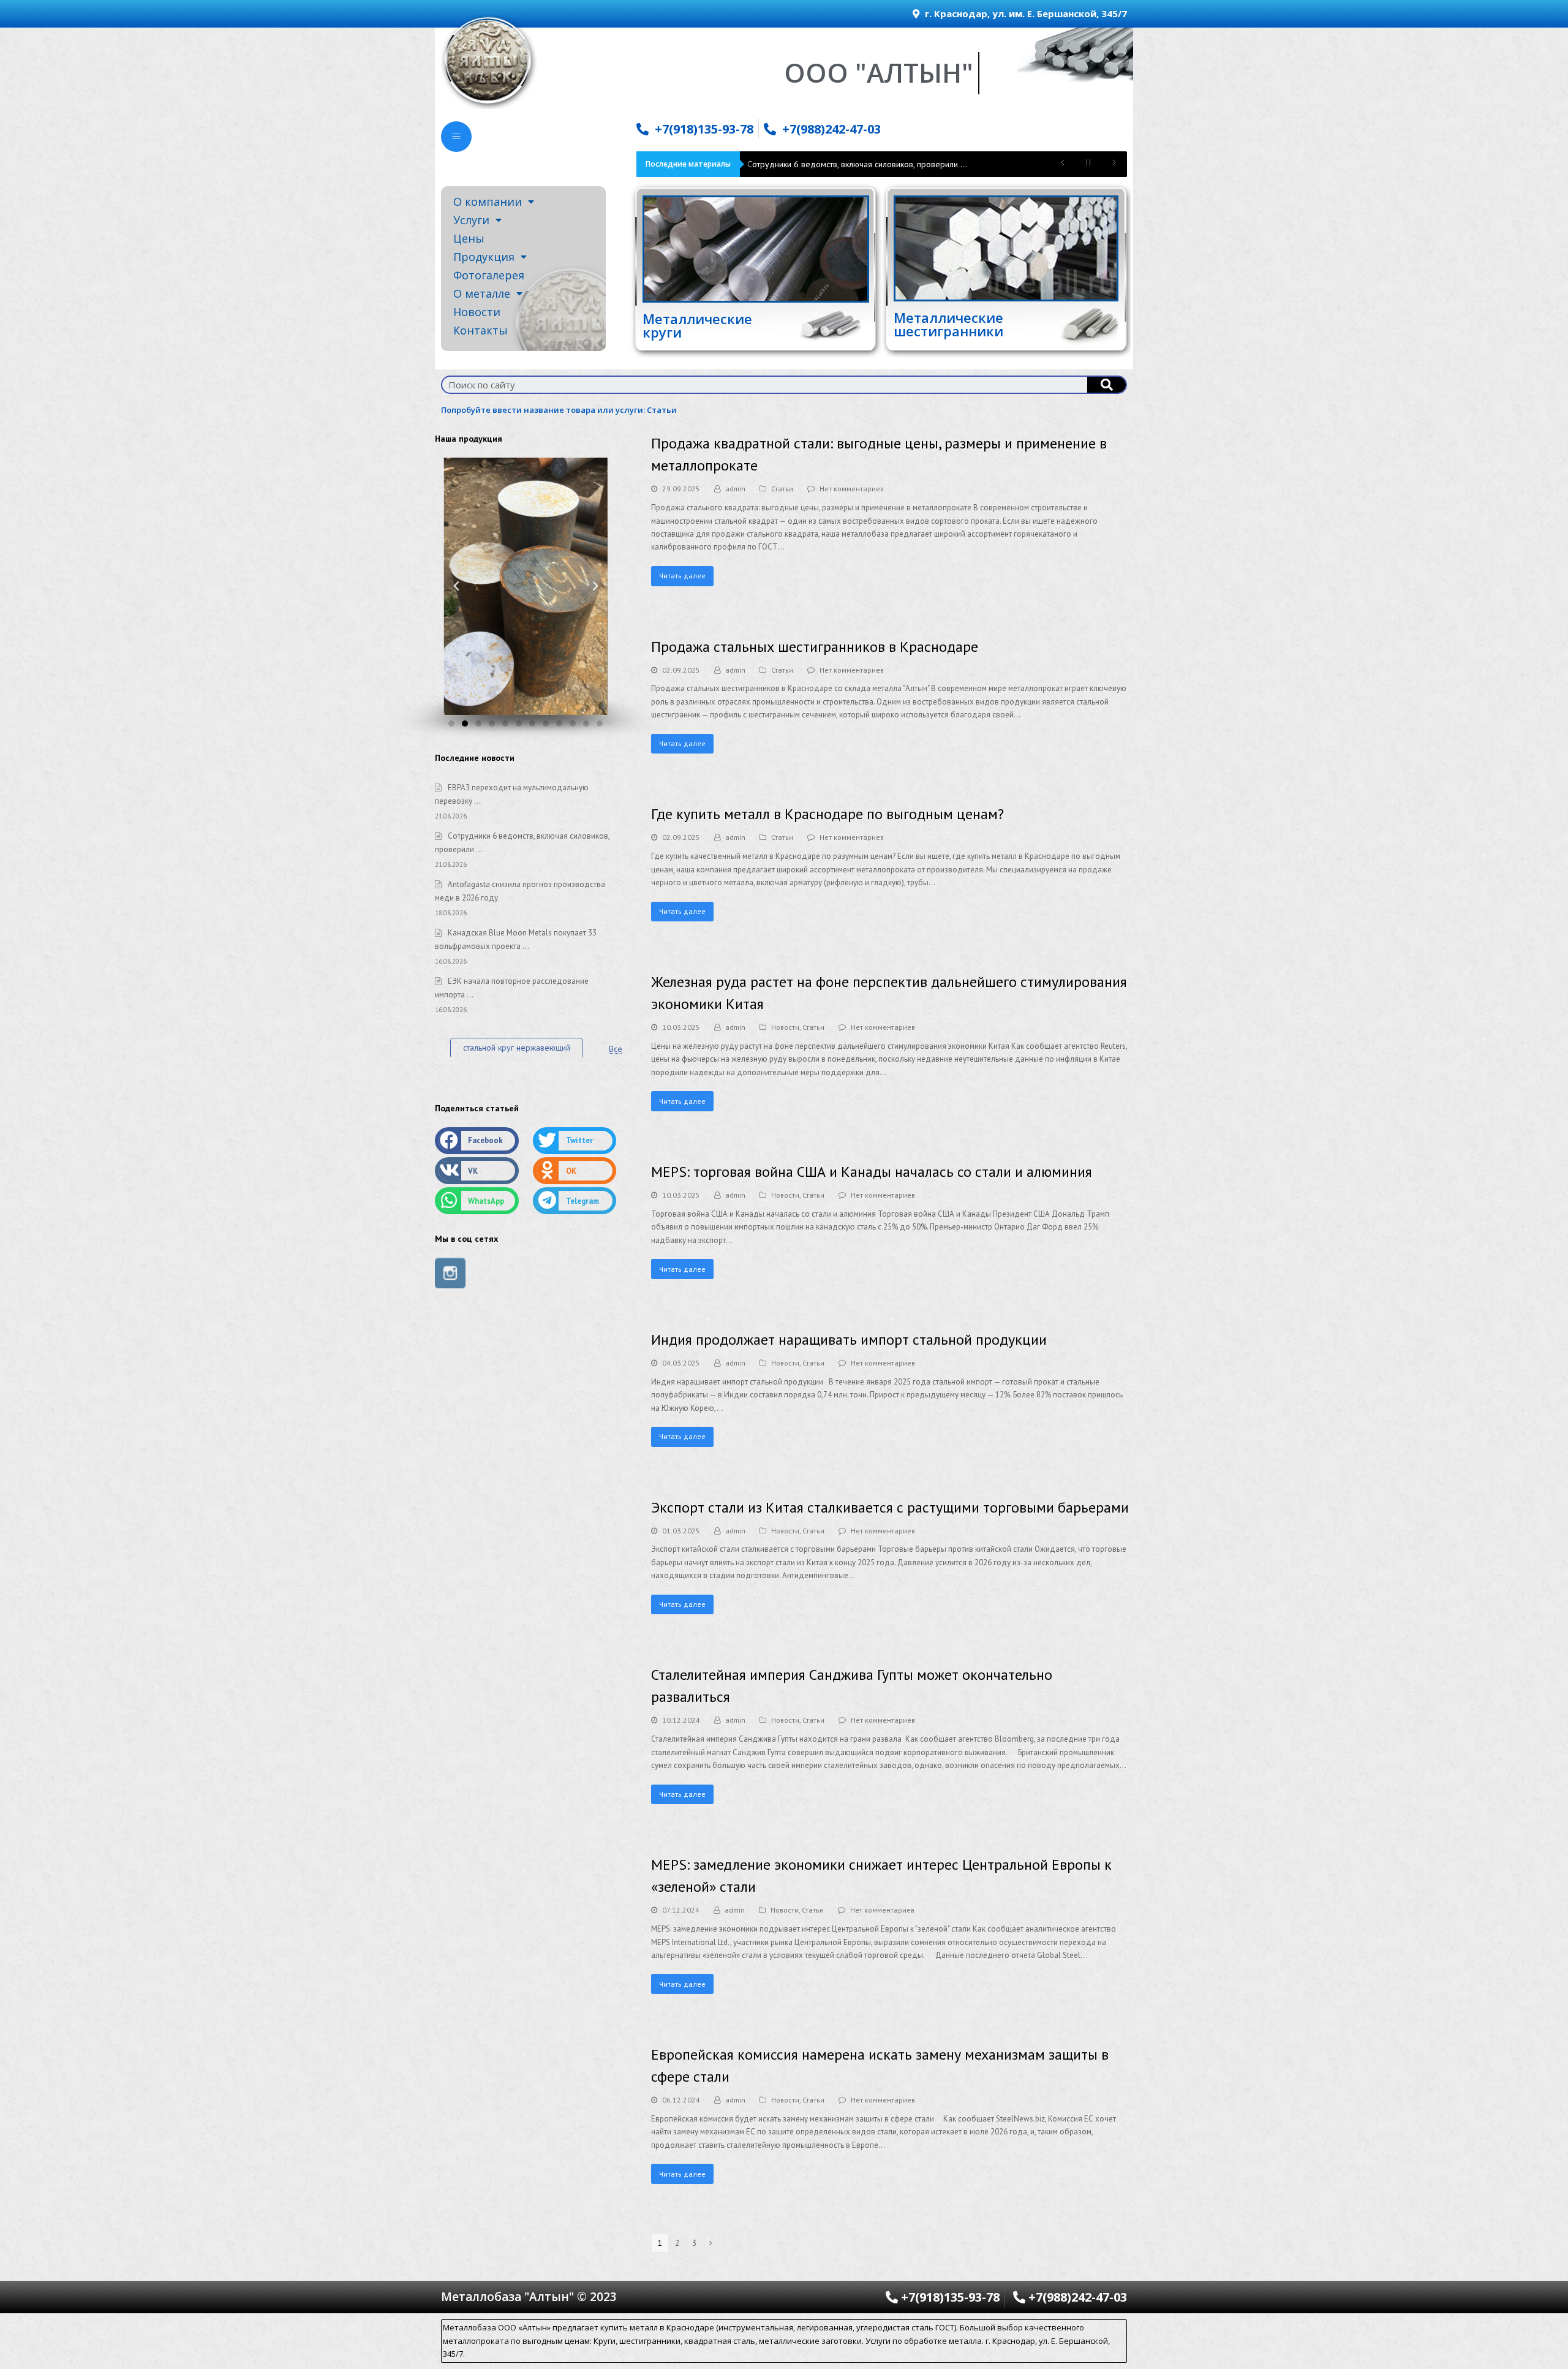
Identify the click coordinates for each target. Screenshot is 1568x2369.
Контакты (481, 330)
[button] (451, 724)
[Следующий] (711, 2243)
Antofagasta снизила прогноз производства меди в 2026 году (864, 164)
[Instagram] (450, 1273)
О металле (482, 293)
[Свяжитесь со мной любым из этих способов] (456, 137)
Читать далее (682, 576)
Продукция (484, 257)
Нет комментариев (852, 489)
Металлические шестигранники (948, 324)
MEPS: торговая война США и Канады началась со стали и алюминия (872, 1172)
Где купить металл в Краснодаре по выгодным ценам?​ (827, 814)
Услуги (471, 220)
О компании (488, 202)
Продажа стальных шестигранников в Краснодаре (815, 647)
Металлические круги (697, 325)
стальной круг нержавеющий (517, 1048)
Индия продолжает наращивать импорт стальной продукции (849, 1339)
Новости (477, 312)
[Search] (1106, 385)
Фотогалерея (489, 275)
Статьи (662, 410)
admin (735, 489)
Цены (469, 238)
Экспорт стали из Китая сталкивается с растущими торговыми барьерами (890, 1507)
